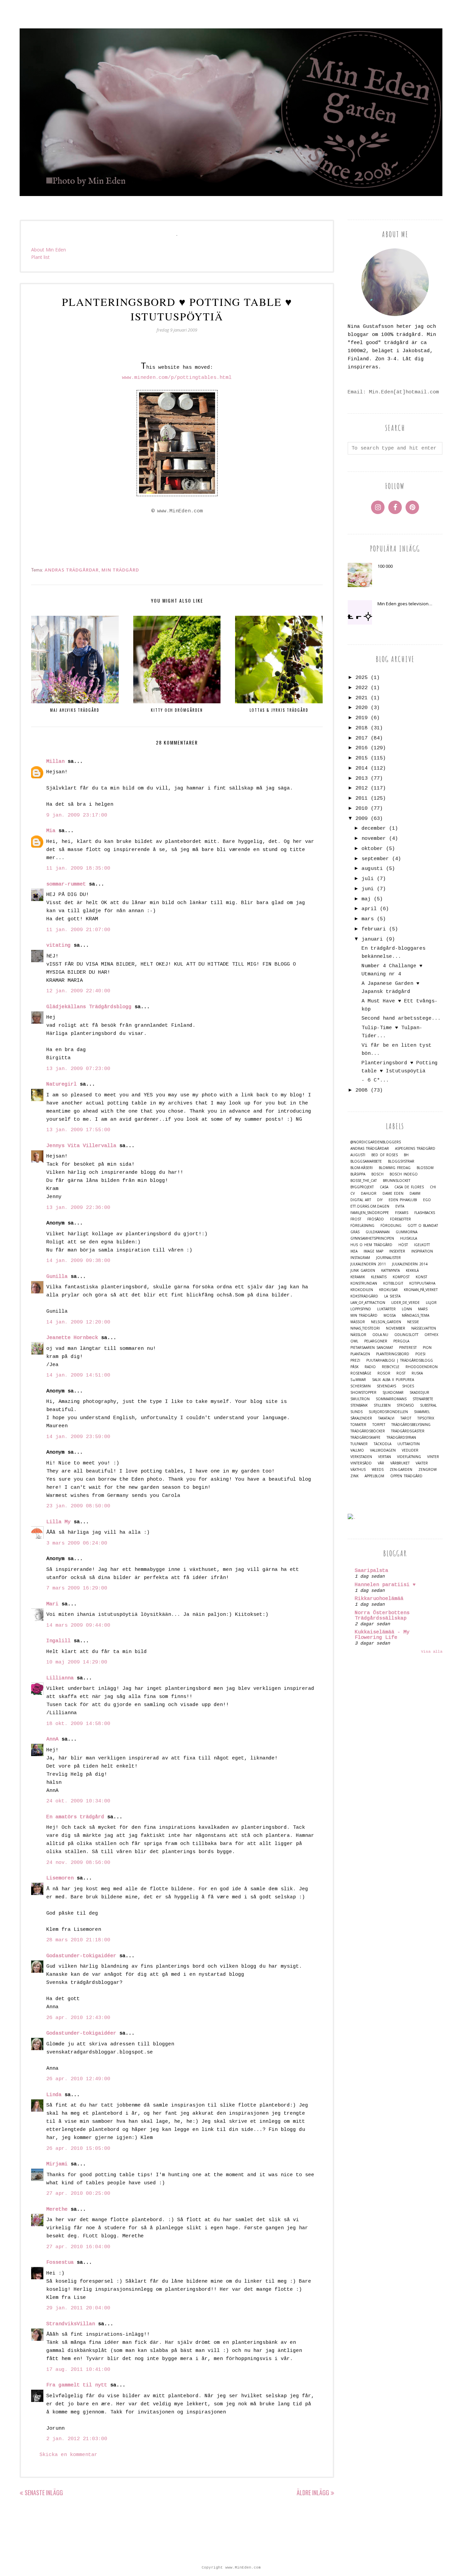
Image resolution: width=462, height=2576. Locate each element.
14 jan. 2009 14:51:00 (78, 1375)
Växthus (358, 1470)
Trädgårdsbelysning (411, 1425)
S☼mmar (358, 1380)
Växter (422, 1463)
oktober (372, 849)
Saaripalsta (372, 1571)
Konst (421, 1277)
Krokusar (388, 1290)
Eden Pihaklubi (403, 1200)
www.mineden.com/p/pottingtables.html (177, 378)
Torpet (379, 1425)
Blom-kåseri (362, 1168)
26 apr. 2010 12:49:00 (78, 2079)
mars (368, 919)
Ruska (417, 1373)
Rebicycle (391, 1367)
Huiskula (409, 1238)
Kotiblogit (393, 1283)
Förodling (391, 1226)
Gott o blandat (423, 1226)
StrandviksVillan (71, 2324)
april (369, 909)
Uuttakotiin (409, 1444)
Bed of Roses (385, 1155)
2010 (362, 809)
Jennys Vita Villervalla (81, 1146)
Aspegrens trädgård (415, 1149)
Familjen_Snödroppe (370, 1213)
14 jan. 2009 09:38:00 (78, 1261)
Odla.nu (380, 1335)
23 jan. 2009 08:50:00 (78, 1506)
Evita (400, 1206)
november (374, 839)
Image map (373, 1251)
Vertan (385, 1457)
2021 (362, 698)
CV (353, 1194)
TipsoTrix (426, 1418)
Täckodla (383, 1444)
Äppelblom (374, 1476)
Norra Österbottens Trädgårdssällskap (382, 1616)
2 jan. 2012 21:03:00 (77, 2439)
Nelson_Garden (386, 1322)
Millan (55, 762)
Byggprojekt (362, 1187)
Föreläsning (362, 1226)
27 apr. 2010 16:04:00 (78, 2247)
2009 (362, 819)
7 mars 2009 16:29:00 (77, 1588)
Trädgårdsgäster (408, 1431)
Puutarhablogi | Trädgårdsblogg (400, 1360)
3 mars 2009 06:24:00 (77, 1543)
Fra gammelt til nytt (77, 2385)
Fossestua (60, 2263)
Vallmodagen (383, 1450)
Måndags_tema (415, 1316)
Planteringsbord (393, 1354)
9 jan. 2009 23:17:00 (77, 815)
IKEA (354, 1251)
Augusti (358, 1155)
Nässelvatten (424, 1328)
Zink (354, 1476)
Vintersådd (361, 1463)
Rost (401, 1373)
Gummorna (407, 1232)
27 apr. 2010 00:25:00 (78, 2194)
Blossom (425, 1168)
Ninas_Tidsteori (365, 1328)
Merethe (57, 2209)
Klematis (379, 1277)
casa (384, 1187)
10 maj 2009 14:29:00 (77, 1662)
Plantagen (360, 1354)
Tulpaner (359, 1444)
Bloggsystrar (401, 1161)
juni (368, 889)
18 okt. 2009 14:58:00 (78, 1724)
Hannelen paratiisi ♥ (385, 1585)
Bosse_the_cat (364, 1181)
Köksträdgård (364, 1296)
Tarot (406, 1418)
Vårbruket (400, 1463)
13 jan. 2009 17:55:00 (78, 1130)
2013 (362, 779)
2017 (362, 738)
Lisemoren (60, 1878)
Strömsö (405, 1405)
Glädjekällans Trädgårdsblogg (89, 1007)
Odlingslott (406, 1335)
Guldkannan (378, 1232)
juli (368, 879)
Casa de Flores (409, 1187)
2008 (362, 1090)
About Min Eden (49, 250)
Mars (423, 1309)
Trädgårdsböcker (368, 1431)
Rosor (384, 1373)
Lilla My (59, 1522)
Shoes (408, 1386)
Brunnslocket (397, 1181)
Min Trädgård (120, 570)
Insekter (397, 1251)
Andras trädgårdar (72, 570)
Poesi (420, 1354)
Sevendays (386, 1386)
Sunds (356, 1412)
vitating (59, 945)
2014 (362, 768)
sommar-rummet (66, 884)
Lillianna (60, 1678)
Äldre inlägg (313, 2493)
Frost (356, 1219)
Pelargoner (376, 1341)
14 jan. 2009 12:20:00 (78, 1322)
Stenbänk (359, 1405)
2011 (362, 798)
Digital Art (361, 1200)
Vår (381, 1463)
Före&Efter (400, 1219)
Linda (54, 2095)
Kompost (401, 1277)
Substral (428, 1405)
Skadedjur (419, 1393)
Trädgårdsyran (401, 1438)
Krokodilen (362, 1290)
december (374, 829)
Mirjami (57, 2164)
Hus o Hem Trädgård (371, 1245)
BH (406, 1155)
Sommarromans (391, 1399)
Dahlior (369, 1194)
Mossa (390, 1316)
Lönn (407, 1309)
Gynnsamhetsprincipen (372, 1238)
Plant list (40, 257)
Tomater (358, 1425)
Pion (427, 1348)
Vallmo (357, 1450)
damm (415, 1194)
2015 (362, 758)
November (396, 1328)
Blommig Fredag (395, 1168)
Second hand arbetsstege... (401, 1018)
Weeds (378, 1470)
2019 (362, 718)
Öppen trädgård (406, 1476)
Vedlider (410, 1450)
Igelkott (422, 1245)
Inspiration (422, 1251)
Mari (52, 1604)
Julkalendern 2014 (410, 1264)
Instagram (360, 1258)
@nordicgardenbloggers (376, 1142)
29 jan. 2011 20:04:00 (78, 2308)
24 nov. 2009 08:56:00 (78, 1863)
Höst (403, 1245)
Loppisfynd (361, 1309)
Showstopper (363, 1393)
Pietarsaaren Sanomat (372, 1348)
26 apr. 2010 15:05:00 (78, 2149)
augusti (372, 869)
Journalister (388, 1258)
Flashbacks (425, 1213)
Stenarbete (423, 1399)
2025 (362, 678)
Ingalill (59, 1641)
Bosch (377, 1174)
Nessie (413, 1322)
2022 (362, 688)
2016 (362, 748)
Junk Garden (363, 1271)
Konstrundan (364, 1283)
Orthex (431, 1335)
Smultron (360, 1399)
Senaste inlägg (44, 2493)
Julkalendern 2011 (368, 1264)
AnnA (52, 1739)
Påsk (354, 1367)
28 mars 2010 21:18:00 (78, 1940)
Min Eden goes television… (405, 604)
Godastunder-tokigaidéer (81, 1956)
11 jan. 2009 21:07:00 (78, 930)
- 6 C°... (375, 1080)
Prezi (355, 1360)
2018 (362, 728)
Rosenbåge (361, 1373)
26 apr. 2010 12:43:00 (78, 2018)
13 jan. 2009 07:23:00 (78, 1069)
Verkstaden (361, 1457)
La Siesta (392, 1296)
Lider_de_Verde (406, 1303)
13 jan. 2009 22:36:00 (78, 1208)
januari (372, 939)
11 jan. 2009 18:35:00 (78, 868)
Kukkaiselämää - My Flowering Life (382, 1635)
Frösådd (376, 1219)
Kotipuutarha (422, 1283)
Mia (51, 831)
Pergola (401, 1341)
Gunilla (57, 1277)
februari (374, 929)
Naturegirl (62, 1084)
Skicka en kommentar (68, 2455)
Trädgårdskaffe (365, 1438)
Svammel (422, 1412)
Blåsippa (358, 1174)
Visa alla (432, 1652)
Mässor (358, 1322)
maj (366, 899)
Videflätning (409, 1457)
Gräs (355, 1232)
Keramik (358, 1277)
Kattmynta (390, 1271)
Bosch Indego (404, 1174)
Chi (433, 1187)
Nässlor (358, 1335)
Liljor (431, 1303)
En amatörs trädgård (75, 1817)
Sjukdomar (393, 1393)
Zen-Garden (401, 1470)
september (375, 859)
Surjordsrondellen (388, 1412)
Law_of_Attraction (368, 1303)
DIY (380, 1200)
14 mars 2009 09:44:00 (78, 1625)
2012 (362, 788)
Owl (354, 1341)
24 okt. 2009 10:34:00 (78, 1801)
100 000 (385, 566)
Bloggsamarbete (366, 1161)
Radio (370, 1367)
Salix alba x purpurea (393, 1380)
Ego (427, 1200)
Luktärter (386, 1309)
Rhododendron (422, 1367)
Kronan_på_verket (421, 1290)
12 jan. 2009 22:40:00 (78, 991)
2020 (362, 708)
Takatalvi (386, 1418)
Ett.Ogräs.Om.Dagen (370, 1206)
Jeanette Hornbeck (72, 1338)
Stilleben (382, 1405)
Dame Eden (393, 1194)
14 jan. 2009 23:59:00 (78, 1437)
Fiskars (402, 1213)
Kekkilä (412, 1271)
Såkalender (361, 1418)
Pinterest (408, 1348)
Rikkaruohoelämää (379, 1599)
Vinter (433, 1457)
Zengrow (428, 1470)
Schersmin (361, 1386)
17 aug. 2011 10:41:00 (78, 2370)
